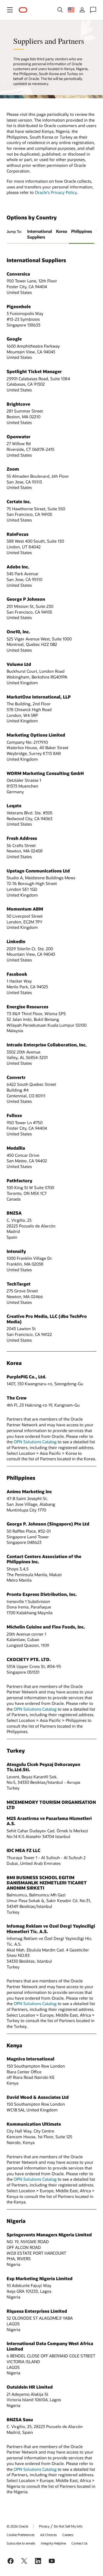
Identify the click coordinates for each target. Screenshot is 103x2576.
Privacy (44, 2526)
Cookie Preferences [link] (21, 2535)
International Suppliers (40, 234)
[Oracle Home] (23, 10)
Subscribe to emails (21, 2543)
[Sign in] (82, 10)
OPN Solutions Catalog (35, 1442)
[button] (10, 10)
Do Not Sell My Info (68, 2526)
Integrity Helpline (53, 2543)
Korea (62, 231)
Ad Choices (48, 2535)
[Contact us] (93, 10)
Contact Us (80, 2543)
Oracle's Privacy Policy (56, 192)
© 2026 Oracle (17, 2526)
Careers (68, 2535)
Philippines (82, 231)
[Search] (60, 10)
